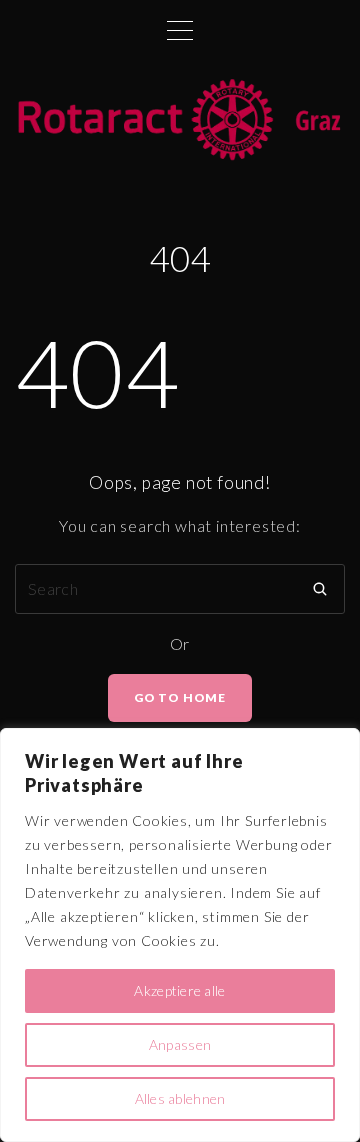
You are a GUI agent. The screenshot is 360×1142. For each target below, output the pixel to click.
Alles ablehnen (180, 1098)
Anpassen (180, 1044)
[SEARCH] (320, 589)
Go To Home (180, 697)
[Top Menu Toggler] (180, 30)
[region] (180, 935)
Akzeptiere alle (179, 990)
